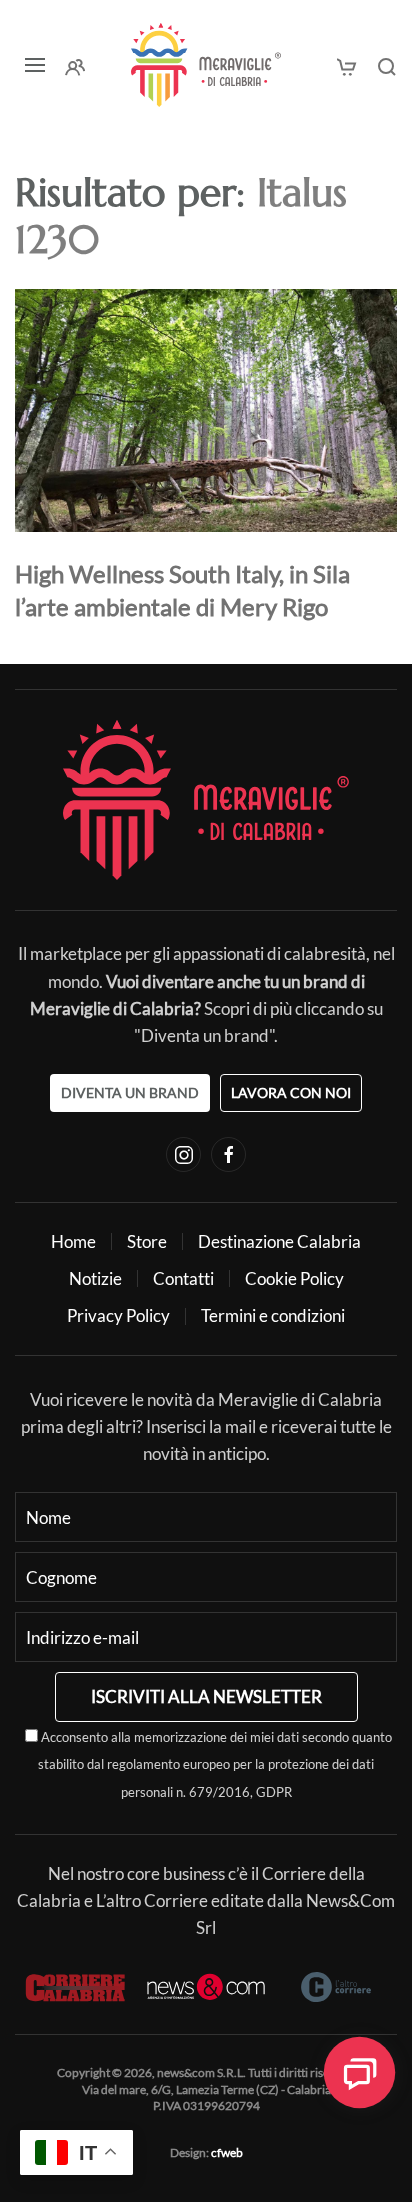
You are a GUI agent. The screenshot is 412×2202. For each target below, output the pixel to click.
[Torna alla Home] (206, 65)
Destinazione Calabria (279, 1241)
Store (147, 1241)
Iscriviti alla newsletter (206, 1696)
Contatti (183, 1278)
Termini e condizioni (273, 1315)
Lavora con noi (291, 1092)
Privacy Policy (118, 1315)
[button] (35, 65)
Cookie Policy (294, 1278)
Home (73, 1241)
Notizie (95, 1278)
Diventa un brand (130, 1092)
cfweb (227, 2152)
